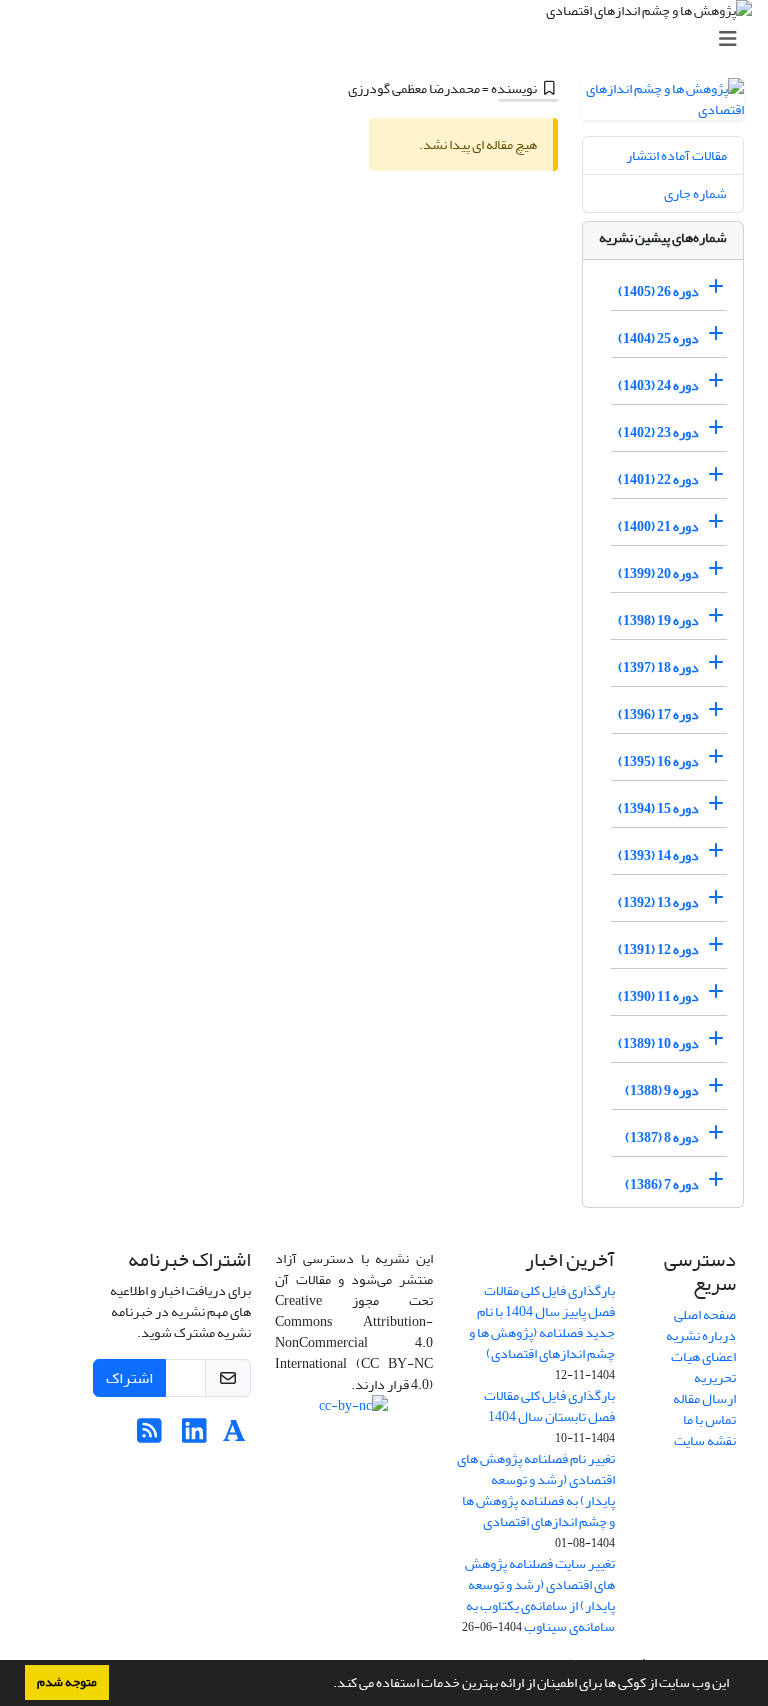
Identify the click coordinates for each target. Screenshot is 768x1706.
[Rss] (149, 1436)
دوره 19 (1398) (658, 620)
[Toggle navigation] (390, 39)
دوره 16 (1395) (658, 761)
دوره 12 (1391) (658, 949)
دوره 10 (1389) (658, 1043)
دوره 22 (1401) (658, 479)
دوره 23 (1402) (658, 432)
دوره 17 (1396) (658, 714)
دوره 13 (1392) (658, 902)
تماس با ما (709, 1419)
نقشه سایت (705, 1440)
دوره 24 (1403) (658, 385)
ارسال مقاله (704, 1398)
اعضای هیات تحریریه (703, 1367)
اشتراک (129, 1378)
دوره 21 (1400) (658, 526)
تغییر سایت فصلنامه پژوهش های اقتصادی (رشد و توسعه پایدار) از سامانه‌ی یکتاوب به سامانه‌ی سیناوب (540, 1595)
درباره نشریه (701, 1335)
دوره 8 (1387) (662, 1137)
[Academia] (234, 1436)
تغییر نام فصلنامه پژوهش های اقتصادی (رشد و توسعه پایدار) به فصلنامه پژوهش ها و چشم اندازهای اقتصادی (536, 1490)
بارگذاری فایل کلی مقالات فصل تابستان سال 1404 (549, 1406)
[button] (328, 1685)
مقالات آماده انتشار (676, 155)
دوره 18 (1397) (658, 667)
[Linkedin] (194, 1436)
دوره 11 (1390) (658, 996)
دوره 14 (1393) (658, 855)
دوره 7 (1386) (662, 1184)
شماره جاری (695, 193)
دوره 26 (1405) (658, 291)
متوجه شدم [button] (67, 1682)
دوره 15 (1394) (658, 808)
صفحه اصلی (705, 1314)
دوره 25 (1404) (658, 338)
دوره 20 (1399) (658, 573)
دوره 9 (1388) (662, 1090)
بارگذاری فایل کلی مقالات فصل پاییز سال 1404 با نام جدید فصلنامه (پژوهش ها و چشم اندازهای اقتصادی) (542, 1322)
